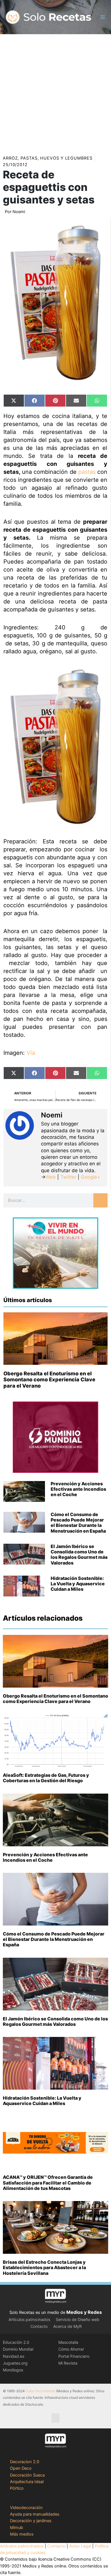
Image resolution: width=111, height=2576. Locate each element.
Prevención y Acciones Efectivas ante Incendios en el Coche (78, 1489)
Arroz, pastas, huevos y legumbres (48, 158)
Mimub (17, 2528)
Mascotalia (68, 2342)
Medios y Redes (84, 2312)
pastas (87, 472)
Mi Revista (68, 2363)
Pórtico (17, 2488)
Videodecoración (26, 2508)
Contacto (39, 2326)
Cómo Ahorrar (71, 2349)
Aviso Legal (80, 2546)
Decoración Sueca (27, 2475)
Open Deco (21, 2468)
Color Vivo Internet (40, 2391)
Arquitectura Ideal (27, 2482)
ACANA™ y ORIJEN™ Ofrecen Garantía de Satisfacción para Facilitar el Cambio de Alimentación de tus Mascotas (48, 2183)
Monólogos (13, 2370)
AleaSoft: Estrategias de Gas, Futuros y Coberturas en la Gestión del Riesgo (46, 1778)
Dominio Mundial (18, 2349)
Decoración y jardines (31, 2521)
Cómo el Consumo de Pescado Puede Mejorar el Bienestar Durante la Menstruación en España (78, 1523)
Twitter (68, 1177)
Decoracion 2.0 (25, 2462)
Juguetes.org (15, 2363)
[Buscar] (100, 1200)
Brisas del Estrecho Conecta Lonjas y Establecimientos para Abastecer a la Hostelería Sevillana (44, 2267)
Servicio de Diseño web (78, 2319)
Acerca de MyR (67, 2326)
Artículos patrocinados (29, 2319)
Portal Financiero (74, 2356)
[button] (55, 2418)
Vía (31, 1053)
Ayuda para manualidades (35, 2514)
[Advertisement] (55, 93)
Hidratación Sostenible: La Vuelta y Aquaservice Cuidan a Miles (78, 1584)
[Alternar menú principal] (103, 17)
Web (51, 1177)
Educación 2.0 (16, 2342)
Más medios (22, 2534)
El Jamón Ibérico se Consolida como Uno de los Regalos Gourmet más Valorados (79, 1555)
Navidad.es (14, 2356)
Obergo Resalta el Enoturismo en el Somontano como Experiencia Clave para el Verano (49, 1380)
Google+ (90, 1177)
